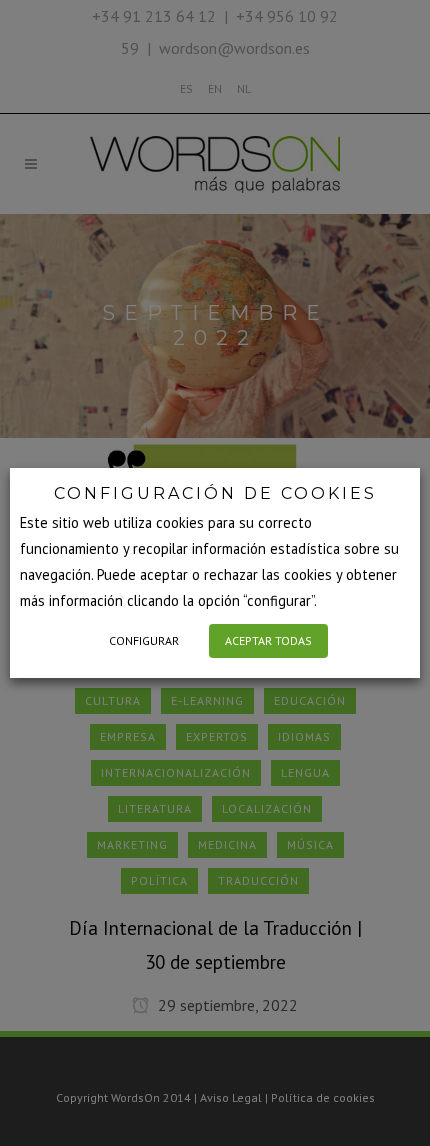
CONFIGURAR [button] (144, 640)
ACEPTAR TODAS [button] (268, 640)
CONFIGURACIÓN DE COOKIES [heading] (215, 493)
